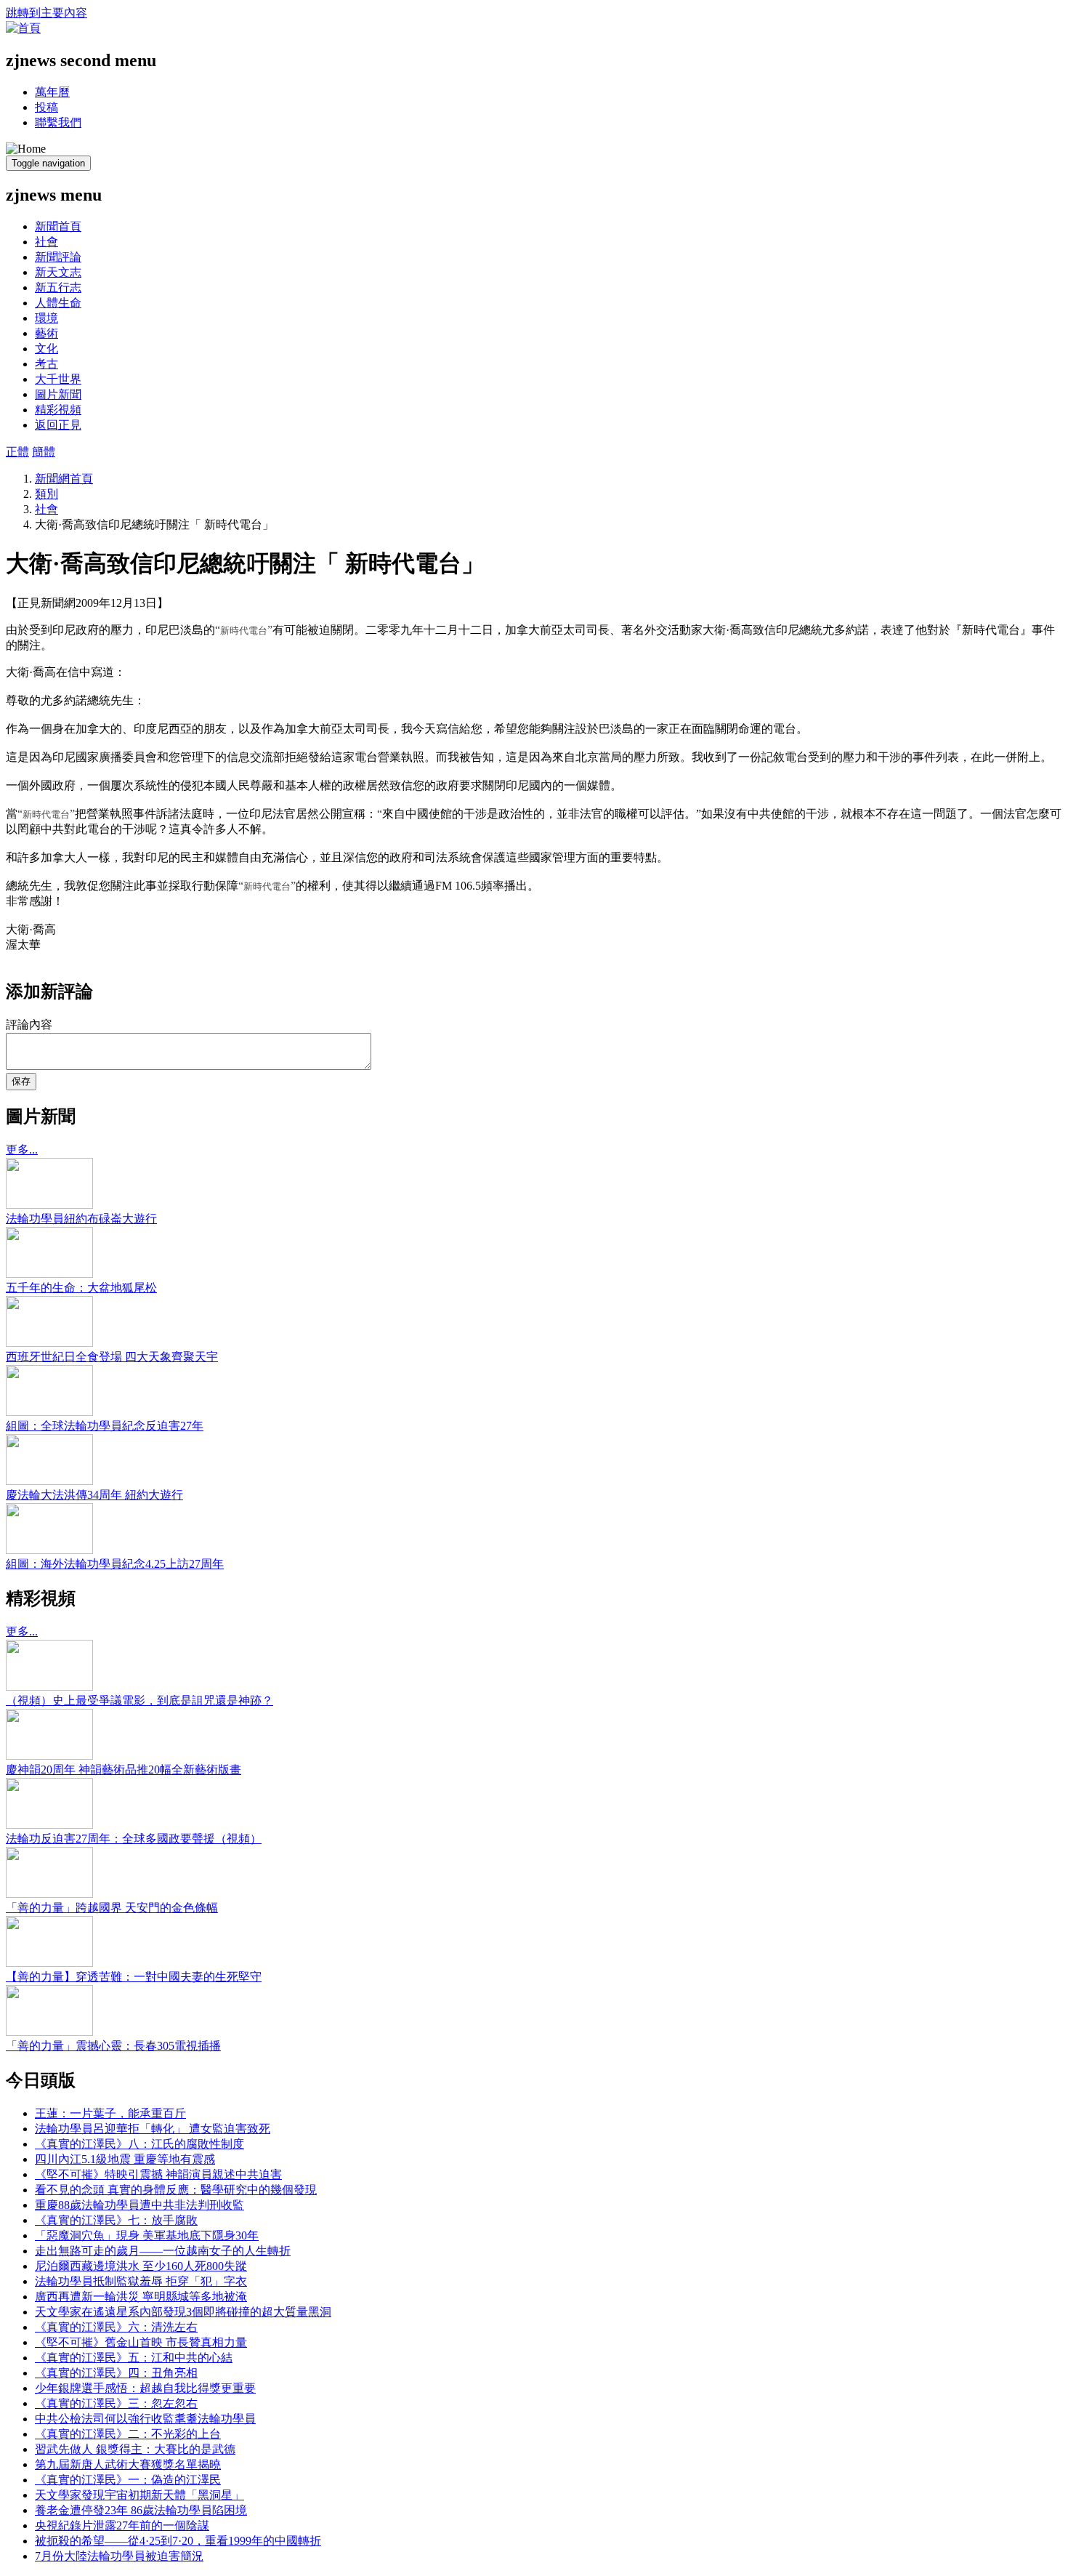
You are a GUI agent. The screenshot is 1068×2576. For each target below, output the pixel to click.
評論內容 (29, 1025)
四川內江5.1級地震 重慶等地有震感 (125, 2159)
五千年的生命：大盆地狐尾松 (81, 1288)
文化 (46, 349)
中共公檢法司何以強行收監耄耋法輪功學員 (145, 2419)
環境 (46, 318)
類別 (46, 494)
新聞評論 (58, 257)
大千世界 (58, 379)
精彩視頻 (58, 410)
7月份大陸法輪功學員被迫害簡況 (119, 2556)
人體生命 (58, 303)
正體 (17, 452)
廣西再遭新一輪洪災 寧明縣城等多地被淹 (141, 2297)
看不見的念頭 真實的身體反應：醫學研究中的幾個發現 (176, 2190)
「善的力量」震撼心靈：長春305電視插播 (113, 2046)
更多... (22, 1150)
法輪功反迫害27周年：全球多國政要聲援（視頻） (134, 1839)
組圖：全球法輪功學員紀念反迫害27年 (105, 1426)
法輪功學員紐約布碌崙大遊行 (81, 1219)
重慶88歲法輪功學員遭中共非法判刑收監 (139, 2205)
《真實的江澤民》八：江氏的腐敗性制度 (139, 2144)
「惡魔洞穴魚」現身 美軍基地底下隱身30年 (147, 2235)
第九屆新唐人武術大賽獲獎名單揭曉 (128, 2464)
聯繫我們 (58, 122)
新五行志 (58, 287)
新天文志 (58, 272)
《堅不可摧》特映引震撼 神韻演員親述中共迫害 (158, 2174)
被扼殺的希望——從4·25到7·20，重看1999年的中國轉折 (178, 2541)
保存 (21, 1081)
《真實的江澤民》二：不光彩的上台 (128, 2434)
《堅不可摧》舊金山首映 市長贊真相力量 (141, 2342)
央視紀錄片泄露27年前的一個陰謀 (122, 2525)
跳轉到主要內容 (46, 13)
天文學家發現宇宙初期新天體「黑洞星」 (139, 2495)
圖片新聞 (58, 394)
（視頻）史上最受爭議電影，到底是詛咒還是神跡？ (139, 1700)
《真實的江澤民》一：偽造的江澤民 (128, 2480)
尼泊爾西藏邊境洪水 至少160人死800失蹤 (141, 2266)
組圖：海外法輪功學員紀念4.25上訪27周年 (115, 1564)
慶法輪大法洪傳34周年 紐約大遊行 (94, 1495)
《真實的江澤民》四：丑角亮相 (116, 2373)
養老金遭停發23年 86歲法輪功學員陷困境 (141, 2510)
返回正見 (58, 425)
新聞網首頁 (64, 479)
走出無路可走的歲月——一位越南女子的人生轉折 (163, 2251)
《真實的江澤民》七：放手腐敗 (116, 2220)
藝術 (46, 333)
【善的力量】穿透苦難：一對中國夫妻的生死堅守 (134, 1977)
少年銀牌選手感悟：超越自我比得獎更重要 (145, 2388)
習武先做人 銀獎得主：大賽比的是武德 (135, 2449)
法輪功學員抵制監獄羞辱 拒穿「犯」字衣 (141, 2281)
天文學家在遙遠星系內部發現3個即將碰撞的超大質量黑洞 (183, 2312)
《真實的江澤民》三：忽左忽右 (116, 2403)
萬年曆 (52, 92)
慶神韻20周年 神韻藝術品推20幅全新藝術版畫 (124, 1770)
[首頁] (23, 28)
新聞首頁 (58, 226)
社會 (46, 242)
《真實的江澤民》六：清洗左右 (116, 2327)
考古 (46, 364)
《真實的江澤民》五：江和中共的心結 (134, 2358)
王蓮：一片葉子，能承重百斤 (110, 2113)
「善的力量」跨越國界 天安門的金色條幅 (112, 1908)
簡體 (44, 452)
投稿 (46, 107)
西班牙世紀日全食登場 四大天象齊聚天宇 (112, 1357)
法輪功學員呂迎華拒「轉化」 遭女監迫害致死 (153, 2129)
